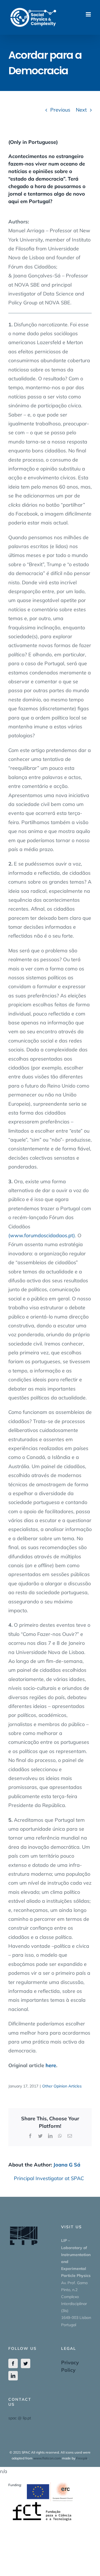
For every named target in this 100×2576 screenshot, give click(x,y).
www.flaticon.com (47, 2458)
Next (81, 110)
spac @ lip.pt (20, 2418)
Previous (60, 110)
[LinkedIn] (13, 2376)
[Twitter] (26, 2363)
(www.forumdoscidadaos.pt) (42, 1235)
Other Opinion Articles (62, 2086)
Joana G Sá (67, 2165)
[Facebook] (13, 2363)
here (51, 2065)
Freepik (82, 2458)
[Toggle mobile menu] (89, 14)
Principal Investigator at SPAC (49, 2178)
